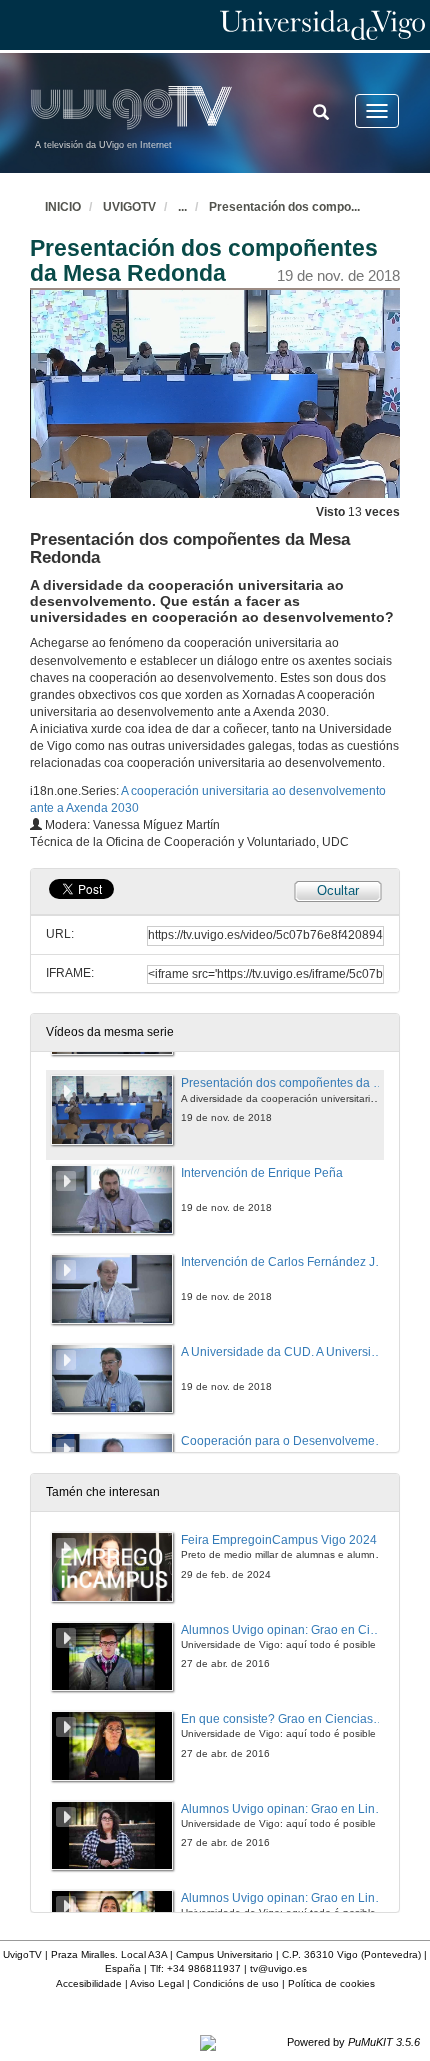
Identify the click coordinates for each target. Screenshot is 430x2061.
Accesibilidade (89, 1983)
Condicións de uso (236, 1983)
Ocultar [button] (338, 890)
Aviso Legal (157, 1983)
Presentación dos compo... (284, 207)
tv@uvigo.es (278, 1968)
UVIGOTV (129, 207)
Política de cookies (331, 1983)
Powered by (353, 2042)
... (182, 207)
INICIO (63, 207)
